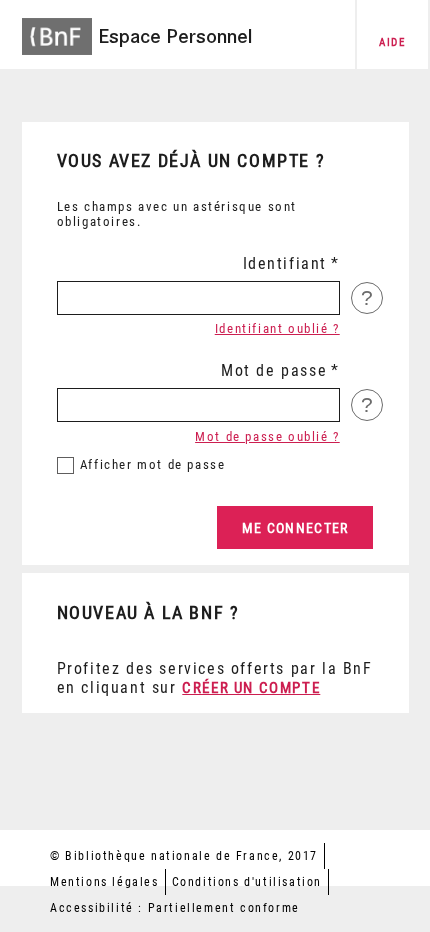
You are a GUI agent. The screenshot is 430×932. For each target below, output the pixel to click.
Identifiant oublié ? (277, 328)
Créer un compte (251, 688)
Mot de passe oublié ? (267, 436)
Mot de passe (274, 370)
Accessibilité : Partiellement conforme (175, 908)
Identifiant (285, 263)
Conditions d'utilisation (247, 882)
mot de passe (153, 464)
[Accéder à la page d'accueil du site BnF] (57, 30)
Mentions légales (104, 882)
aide (392, 42)
